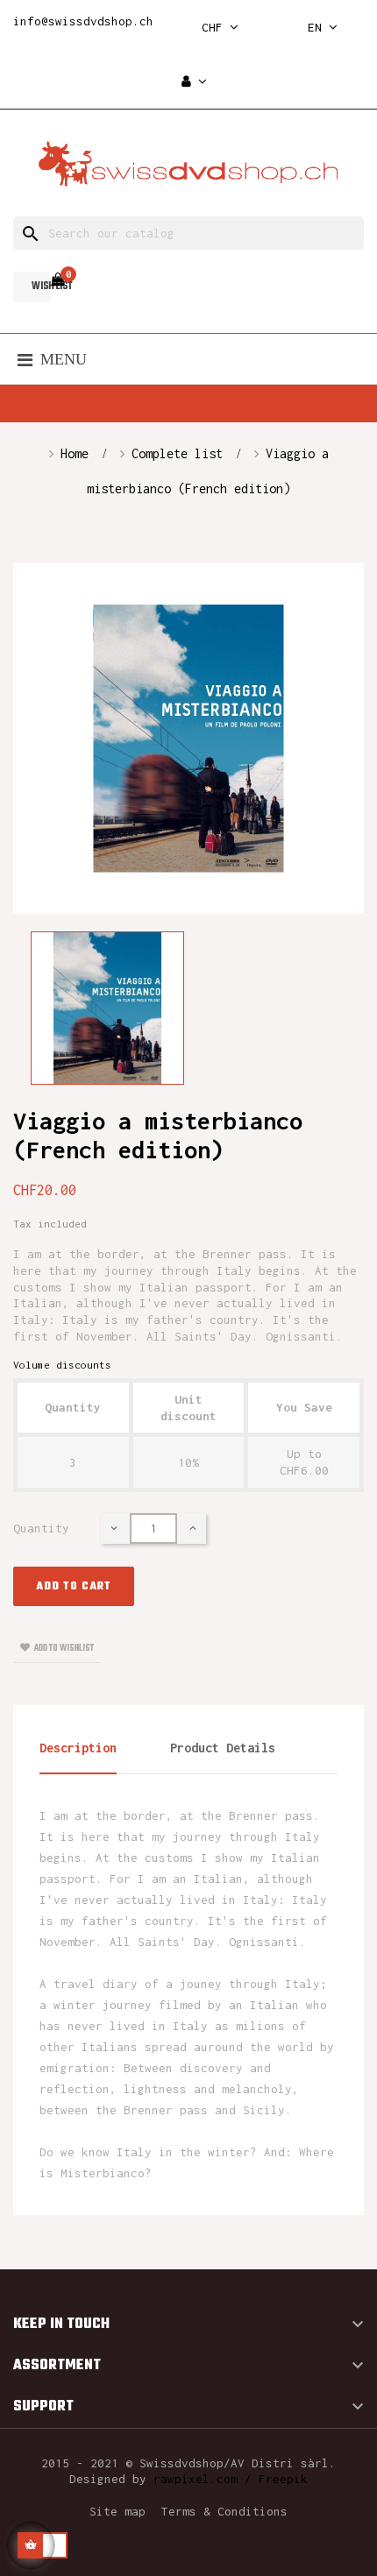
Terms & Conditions (224, 2511)
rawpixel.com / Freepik (231, 2479)
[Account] (194, 82)
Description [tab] (78, 1748)
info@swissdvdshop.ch (83, 21)
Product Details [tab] (223, 1748)
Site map (117, 2511)
